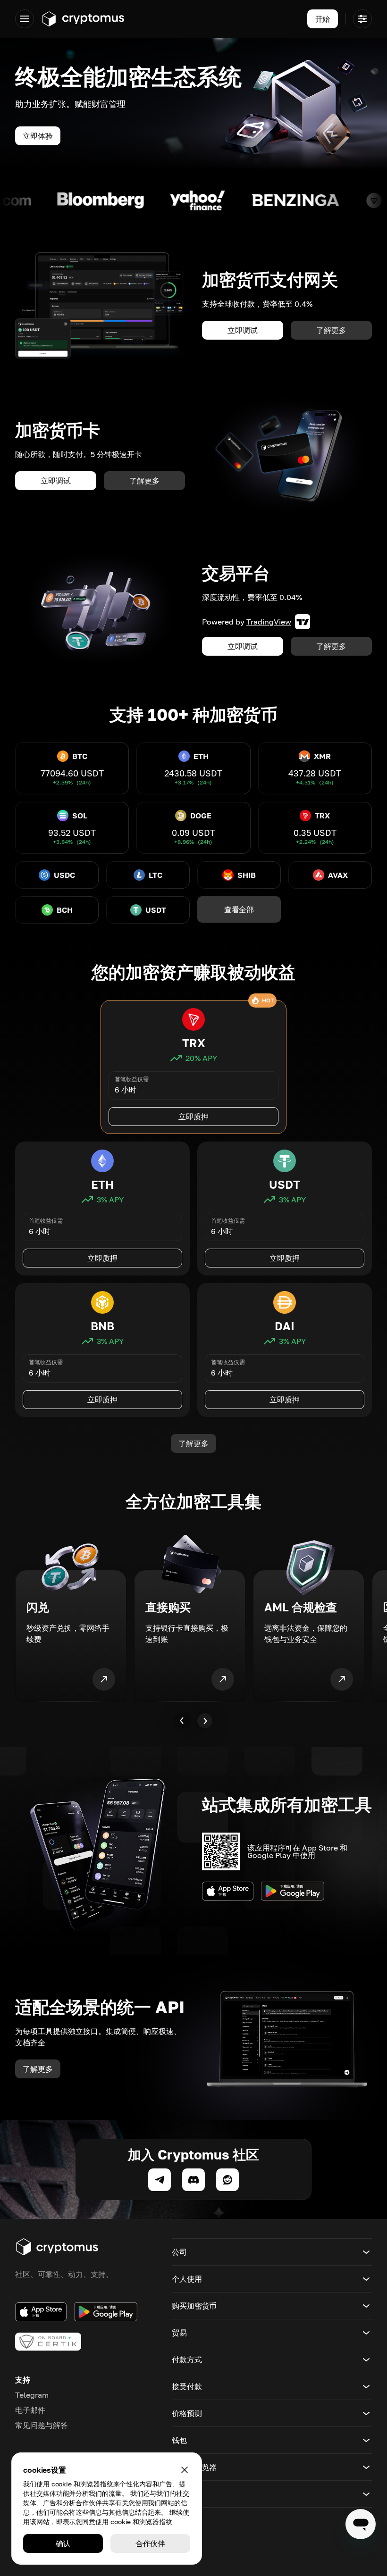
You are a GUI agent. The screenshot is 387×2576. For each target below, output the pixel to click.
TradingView (269, 622)
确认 (63, 2543)
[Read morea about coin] (121, 200)
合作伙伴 (151, 2543)
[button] (272, 2252)
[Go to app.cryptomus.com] (83, 19)
